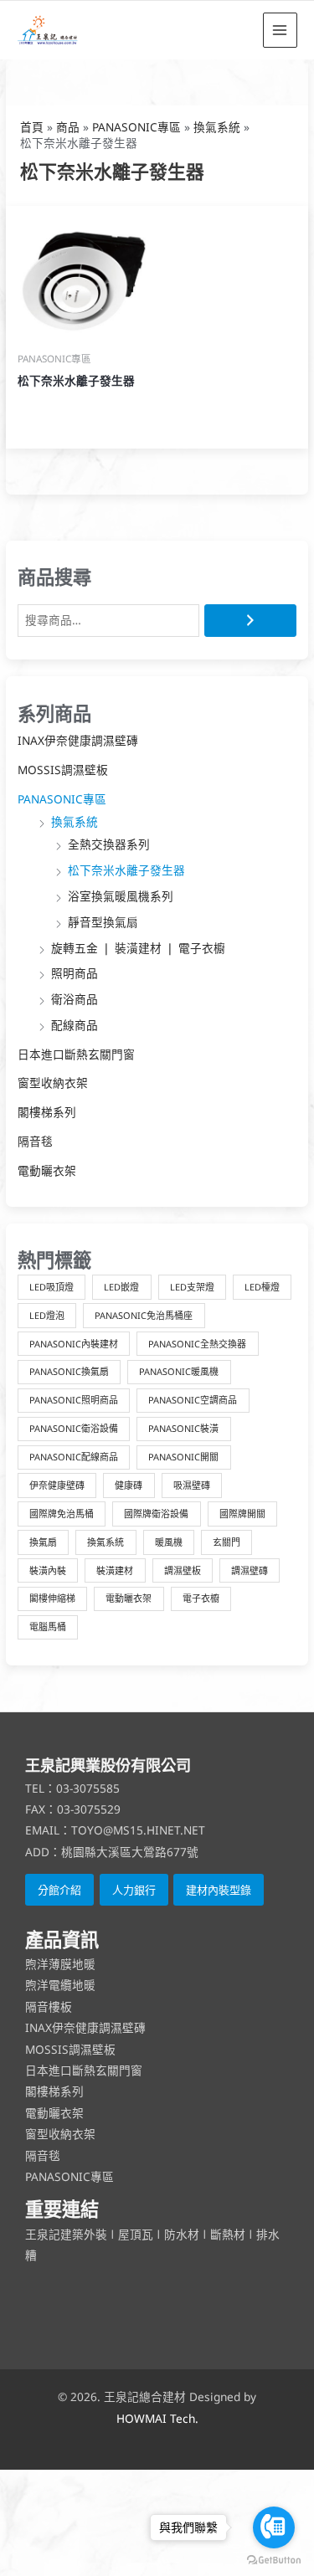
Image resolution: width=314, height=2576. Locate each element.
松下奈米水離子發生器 (126, 870)
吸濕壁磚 (192, 1485)
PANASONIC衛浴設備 (74, 1428)
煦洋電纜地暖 (60, 1985)
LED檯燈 (262, 1287)
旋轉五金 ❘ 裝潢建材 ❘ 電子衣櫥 (138, 948)
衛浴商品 (75, 999)
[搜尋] (250, 621)
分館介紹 (59, 1890)
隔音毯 (35, 1141)
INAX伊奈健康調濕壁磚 (78, 740)
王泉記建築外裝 (68, 2234)
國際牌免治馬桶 (62, 1514)
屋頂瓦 (137, 2234)
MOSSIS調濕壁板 (63, 770)
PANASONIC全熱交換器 (197, 1344)
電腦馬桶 (48, 1627)
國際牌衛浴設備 (156, 1514)
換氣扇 (43, 1542)
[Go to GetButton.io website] (274, 2559)
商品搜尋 (54, 577)
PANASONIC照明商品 (74, 1400)
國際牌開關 (242, 1514)
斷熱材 (228, 2234)
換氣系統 (75, 821)
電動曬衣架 (47, 1170)
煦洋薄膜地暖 (60, 1964)
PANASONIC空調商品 (193, 1400)
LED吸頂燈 (51, 1287)
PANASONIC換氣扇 (69, 1371)
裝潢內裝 (48, 1570)
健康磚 (129, 1485)
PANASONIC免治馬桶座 (144, 1315)
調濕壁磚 (250, 1570)
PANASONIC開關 (183, 1457)
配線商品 (75, 1025)
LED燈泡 (47, 1315)
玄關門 (226, 1542)
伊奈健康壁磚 (57, 1485)
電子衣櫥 (201, 1598)
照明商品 (75, 973)
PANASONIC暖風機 (179, 1371)
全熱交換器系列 (109, 844)
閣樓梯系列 (47, 1112)
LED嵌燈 (121, 1287)
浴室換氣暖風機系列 (121, 896)
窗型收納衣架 (53, 1083)
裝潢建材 (115, 1570)
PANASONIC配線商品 (74, 1457)
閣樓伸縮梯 (52, 1598)
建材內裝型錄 (219, 1890)
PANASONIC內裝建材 (74, 1344)
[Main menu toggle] (280, 30)
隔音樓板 (49, 2006)
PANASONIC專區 (62, 799)
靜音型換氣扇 (103, 922)
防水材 (182, 2234)
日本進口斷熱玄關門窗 (76, 1054)
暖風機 (169, 1542)
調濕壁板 (183, 1570)
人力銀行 (134, 1890)
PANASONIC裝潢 (183, 1428)
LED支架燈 (192, 1287)
